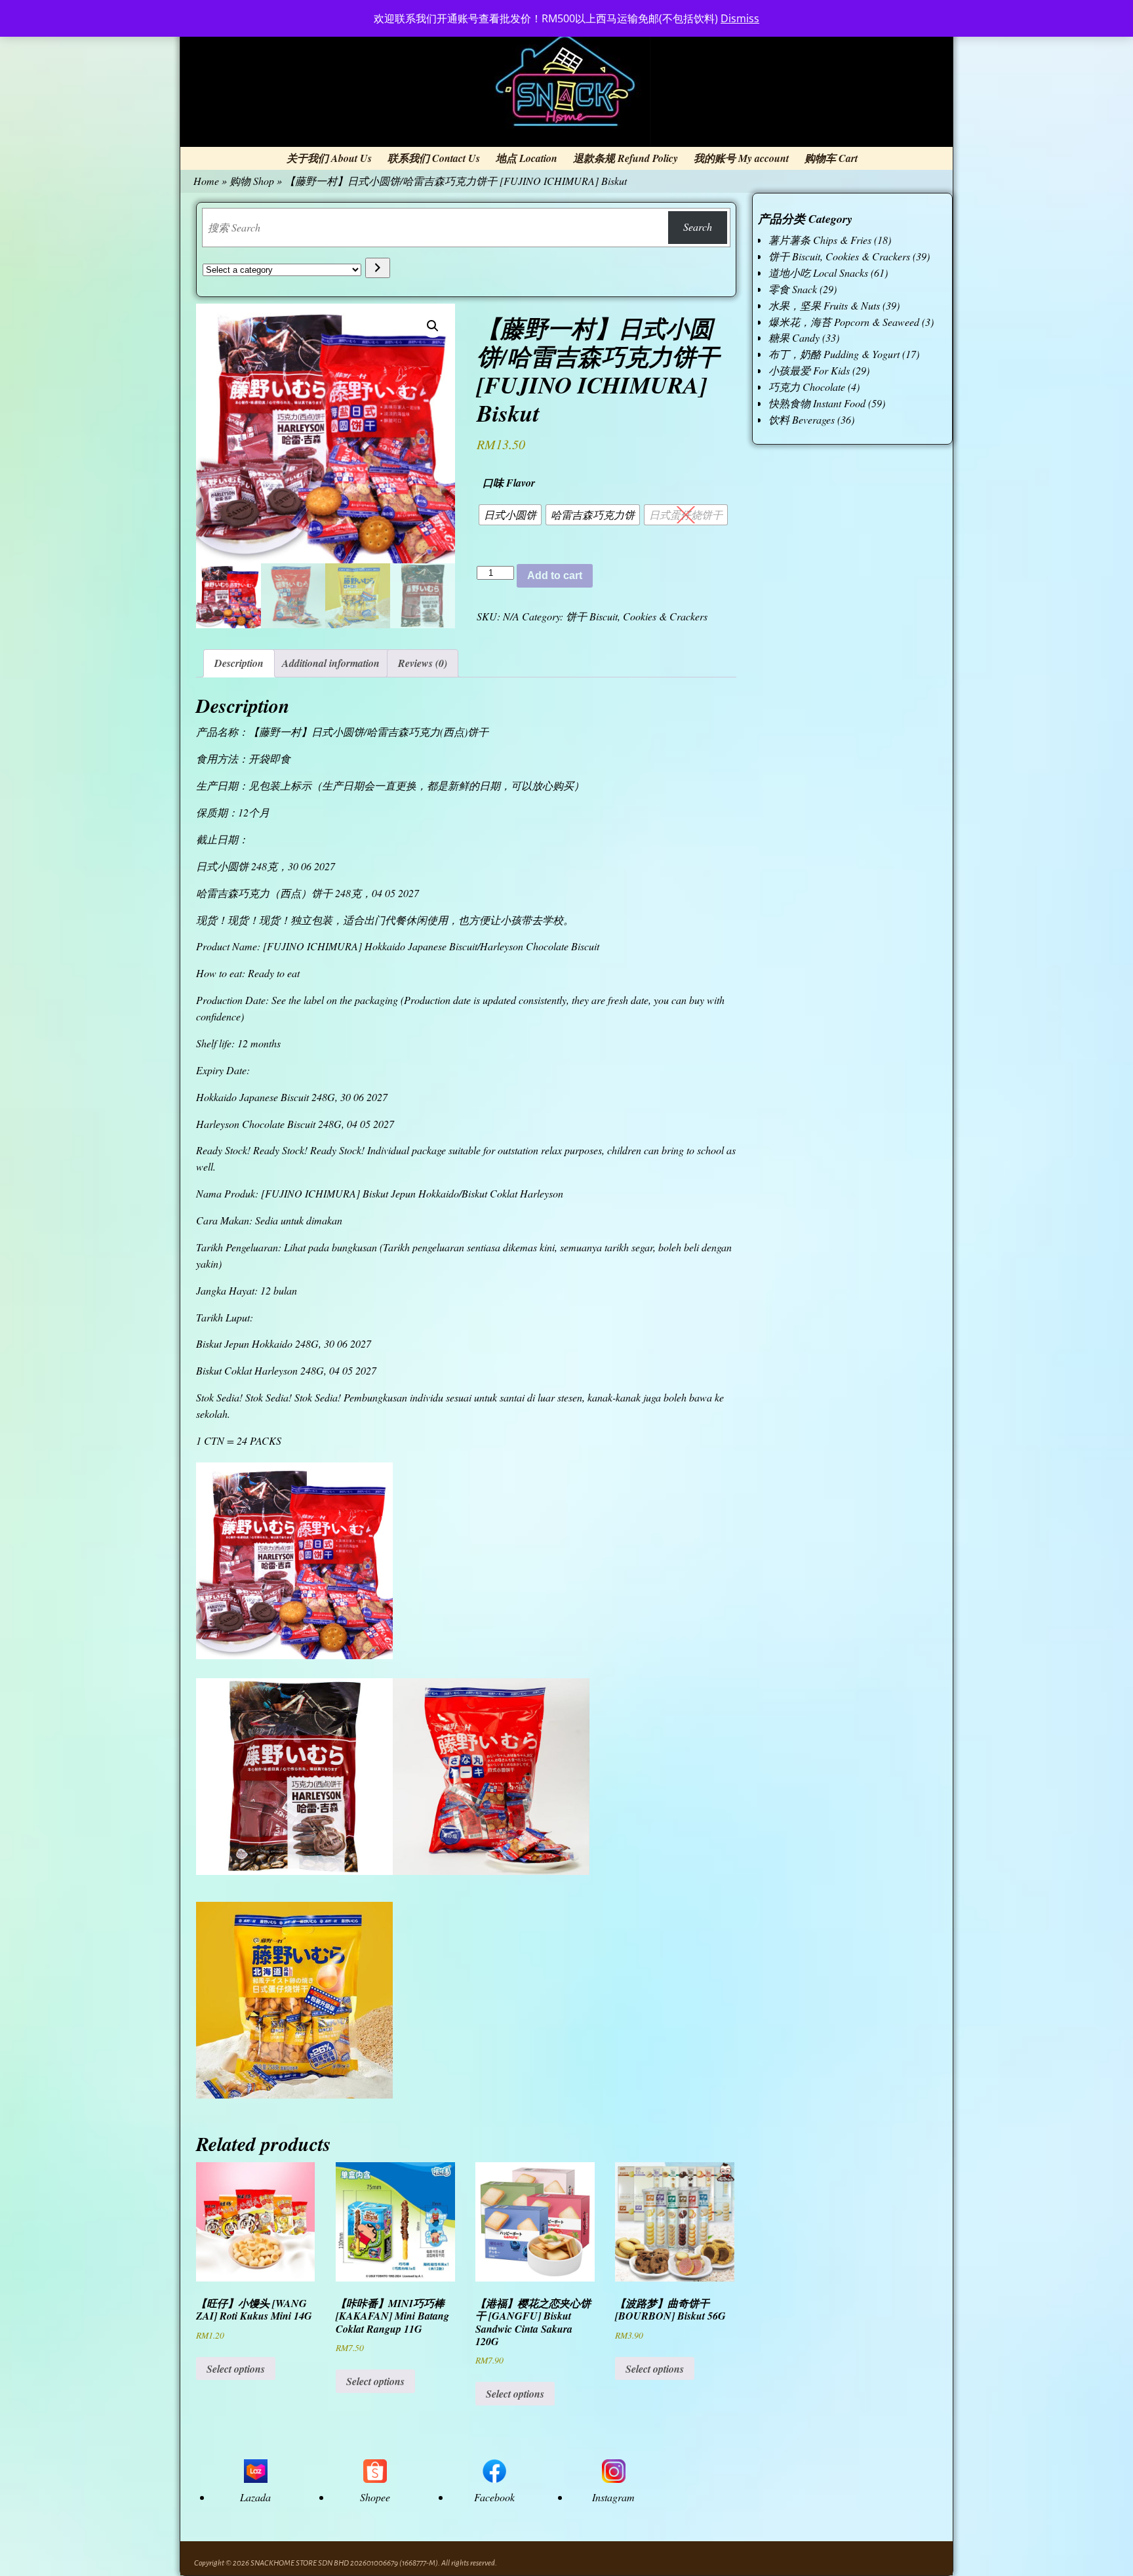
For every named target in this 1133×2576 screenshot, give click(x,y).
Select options (236, 2369)
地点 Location (527, 158)
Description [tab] (239, 663)
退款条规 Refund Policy (626, 158)
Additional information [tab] (331, 663)
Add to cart (555, 575)
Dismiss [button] (740, 18)
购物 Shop (252, 181)
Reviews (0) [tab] (423, 663)
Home (206, 181)
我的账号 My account (741, 158)
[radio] (510, 515)
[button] (433, 326)
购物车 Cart (831, 158)
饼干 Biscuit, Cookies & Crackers (637, 616)
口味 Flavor (509, 483)
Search (698, 227)
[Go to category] (377, 268)
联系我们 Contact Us (434, 158)
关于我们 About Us (329, 158)
